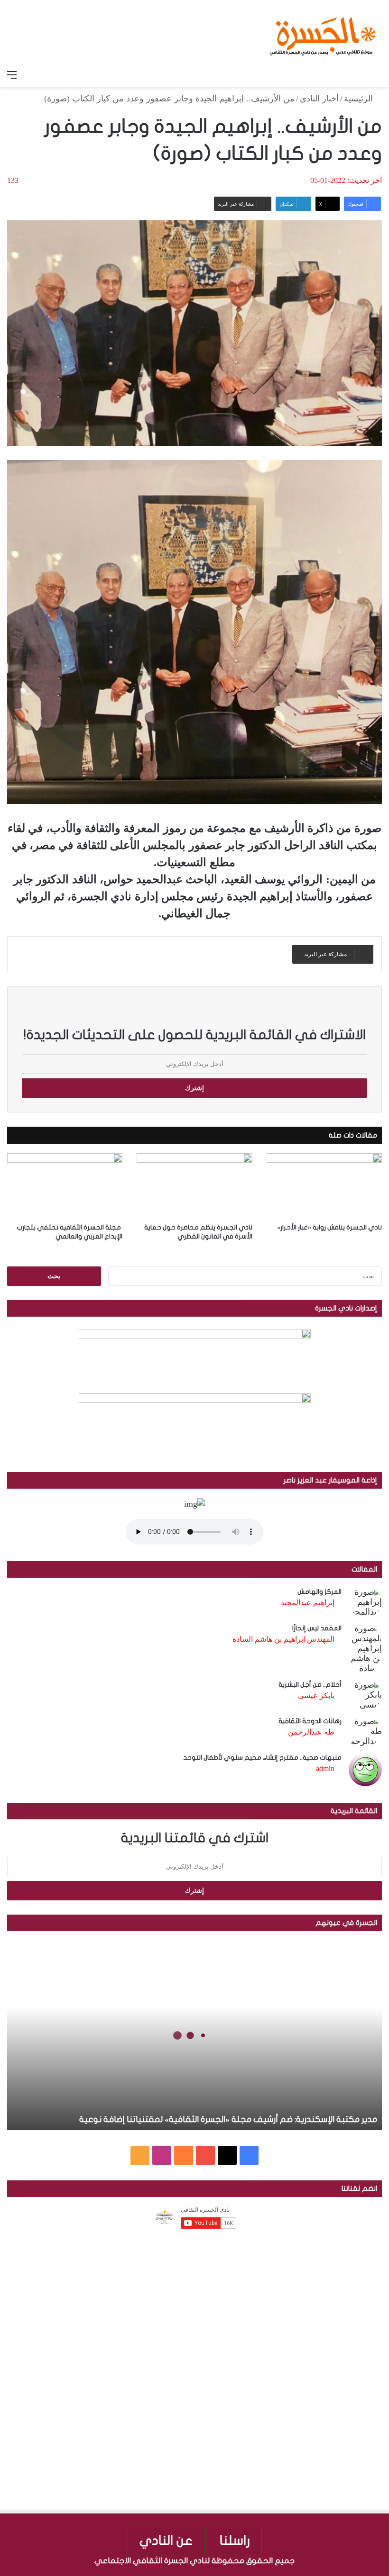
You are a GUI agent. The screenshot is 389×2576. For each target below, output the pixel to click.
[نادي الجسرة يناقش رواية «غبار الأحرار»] (324, 1186)
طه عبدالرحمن (311, 1732)
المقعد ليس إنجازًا (317, 1628)
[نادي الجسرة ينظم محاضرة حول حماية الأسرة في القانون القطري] (194, 1186)
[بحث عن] (377, 75)
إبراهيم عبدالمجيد (308, 1603)
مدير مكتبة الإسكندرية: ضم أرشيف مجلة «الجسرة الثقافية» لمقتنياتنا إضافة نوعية (228, 2120)
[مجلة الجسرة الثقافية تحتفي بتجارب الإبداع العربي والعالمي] (65, 1186)
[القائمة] (12, 75)
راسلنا (235, 2541)
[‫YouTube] (205, 2155)
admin (325, 1768)
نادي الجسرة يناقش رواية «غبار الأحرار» (329, 1227)
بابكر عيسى (316, 1695)
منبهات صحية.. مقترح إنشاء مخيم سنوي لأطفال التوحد (262, 1758)
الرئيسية (360, 99)
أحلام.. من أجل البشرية (310, 1685)
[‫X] (227, 2155)
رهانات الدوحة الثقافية (310, 1721)
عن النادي (166, 2541)
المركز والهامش (320, 1592)
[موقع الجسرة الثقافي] (323, 33)
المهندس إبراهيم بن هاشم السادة (283, 1639)
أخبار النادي (319, 99)
